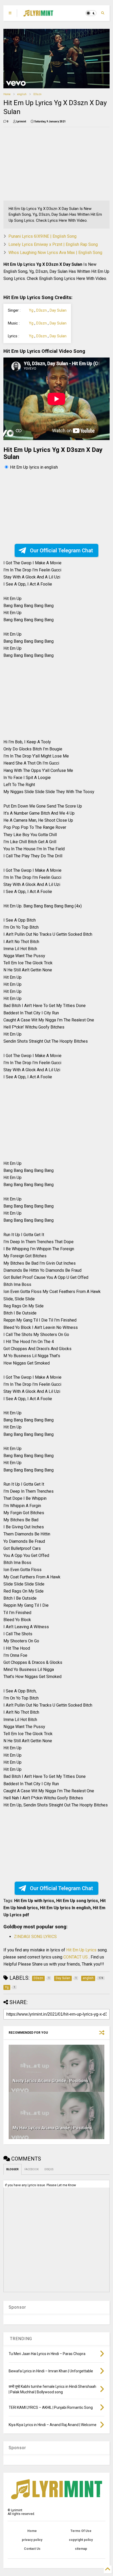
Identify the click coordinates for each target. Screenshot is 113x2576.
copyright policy (81, 2540)
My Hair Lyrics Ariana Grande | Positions (52, 2128)
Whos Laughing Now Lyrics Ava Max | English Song (55, 253)
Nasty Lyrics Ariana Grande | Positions (50, 2081)
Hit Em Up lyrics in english (34, 467)
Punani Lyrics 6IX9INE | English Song (42, 236)
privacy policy (32, 2540)
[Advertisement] (37, 164)
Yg (31, 310)
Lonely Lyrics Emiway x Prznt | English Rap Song (53, 244)
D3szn (37, 94)
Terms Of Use (81, 2531)
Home (7, 94)
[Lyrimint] (38, 15)
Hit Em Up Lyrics (82, 1950)
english (22, 94)
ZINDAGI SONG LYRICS (35, 1937)
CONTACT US (76, 1957)
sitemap (81, 2549)
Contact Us (32, 2549)
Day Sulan (58, 310)
